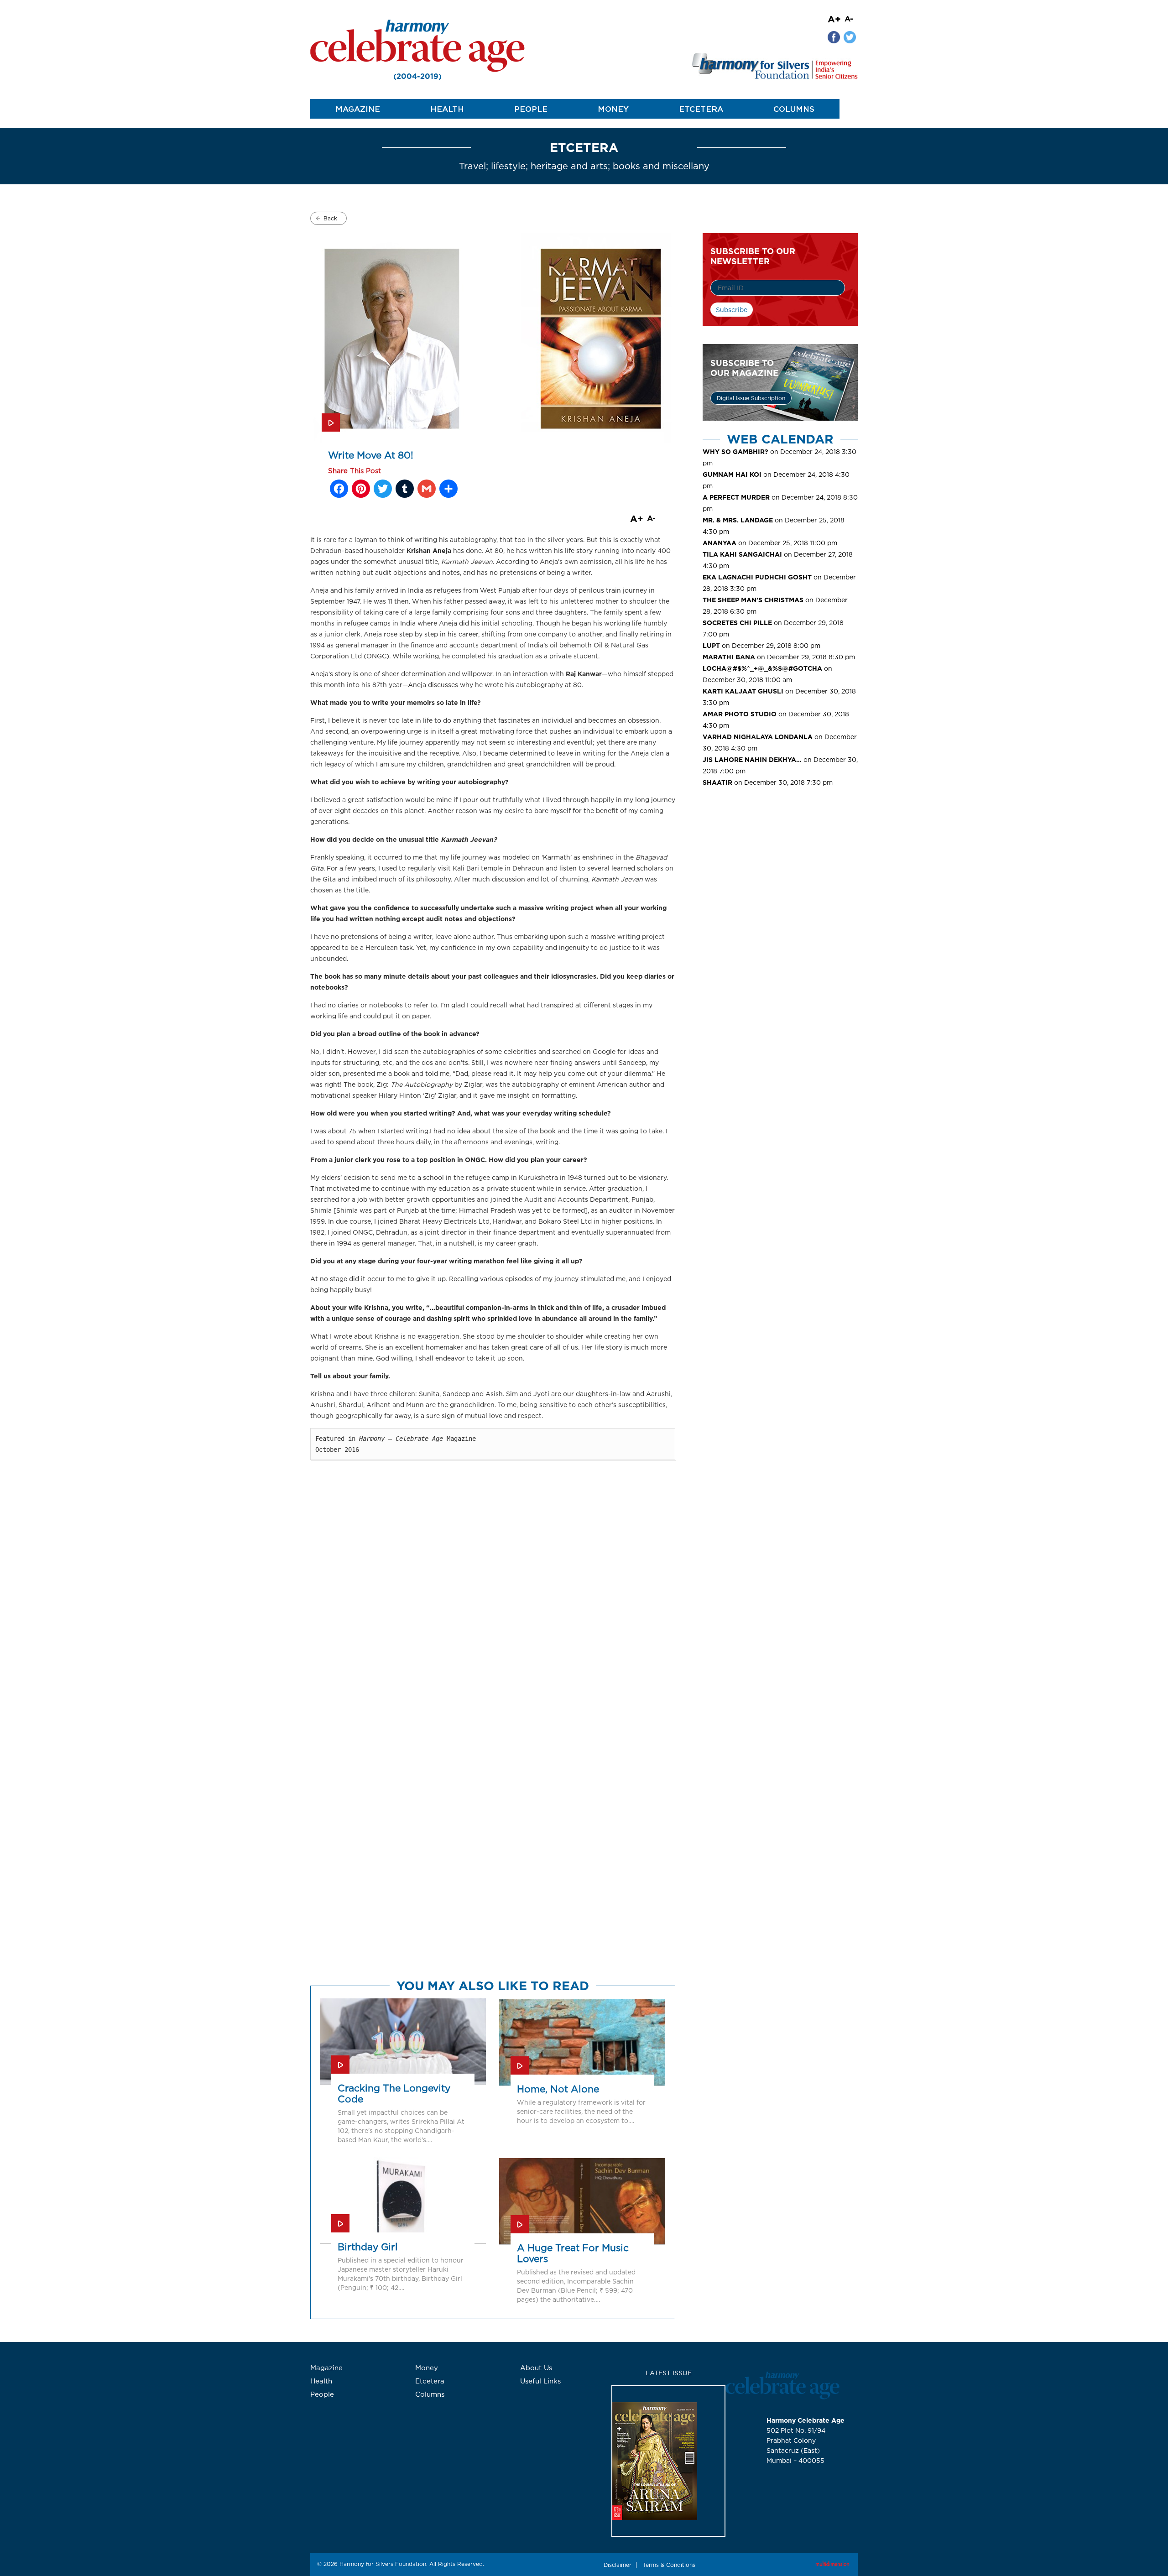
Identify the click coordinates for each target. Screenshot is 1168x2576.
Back (330, 218)
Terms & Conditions (669, 2565)
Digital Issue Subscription (751, 398)
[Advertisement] (780, 870)
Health (447, 109)
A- (849, 18)
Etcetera (701, 109)
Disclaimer (618, 2565)
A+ (834, 19)
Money (613, 109)
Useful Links (540, 2381)
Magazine (358, 109)
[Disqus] (493, 1620)
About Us (536, 2368)
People (531, 109)
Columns (794, 109)
